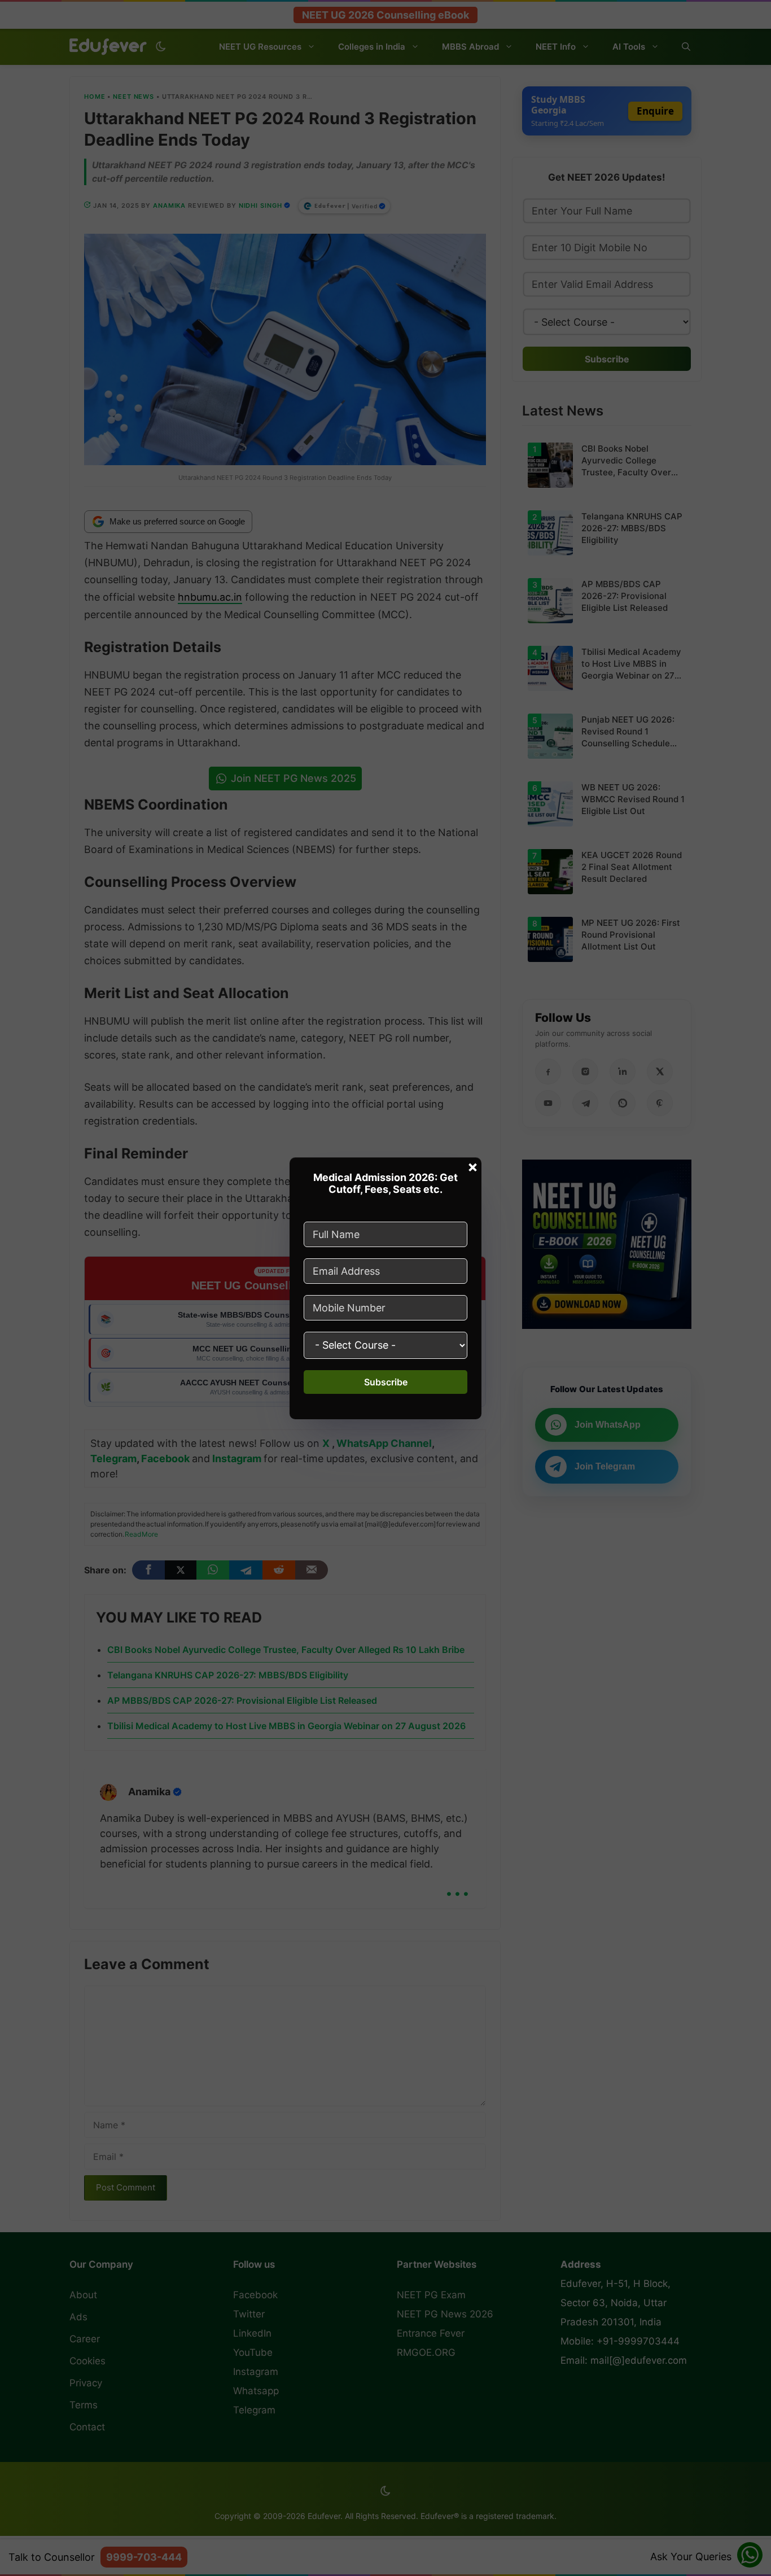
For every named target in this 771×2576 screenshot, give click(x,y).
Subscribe (386, 1382)
